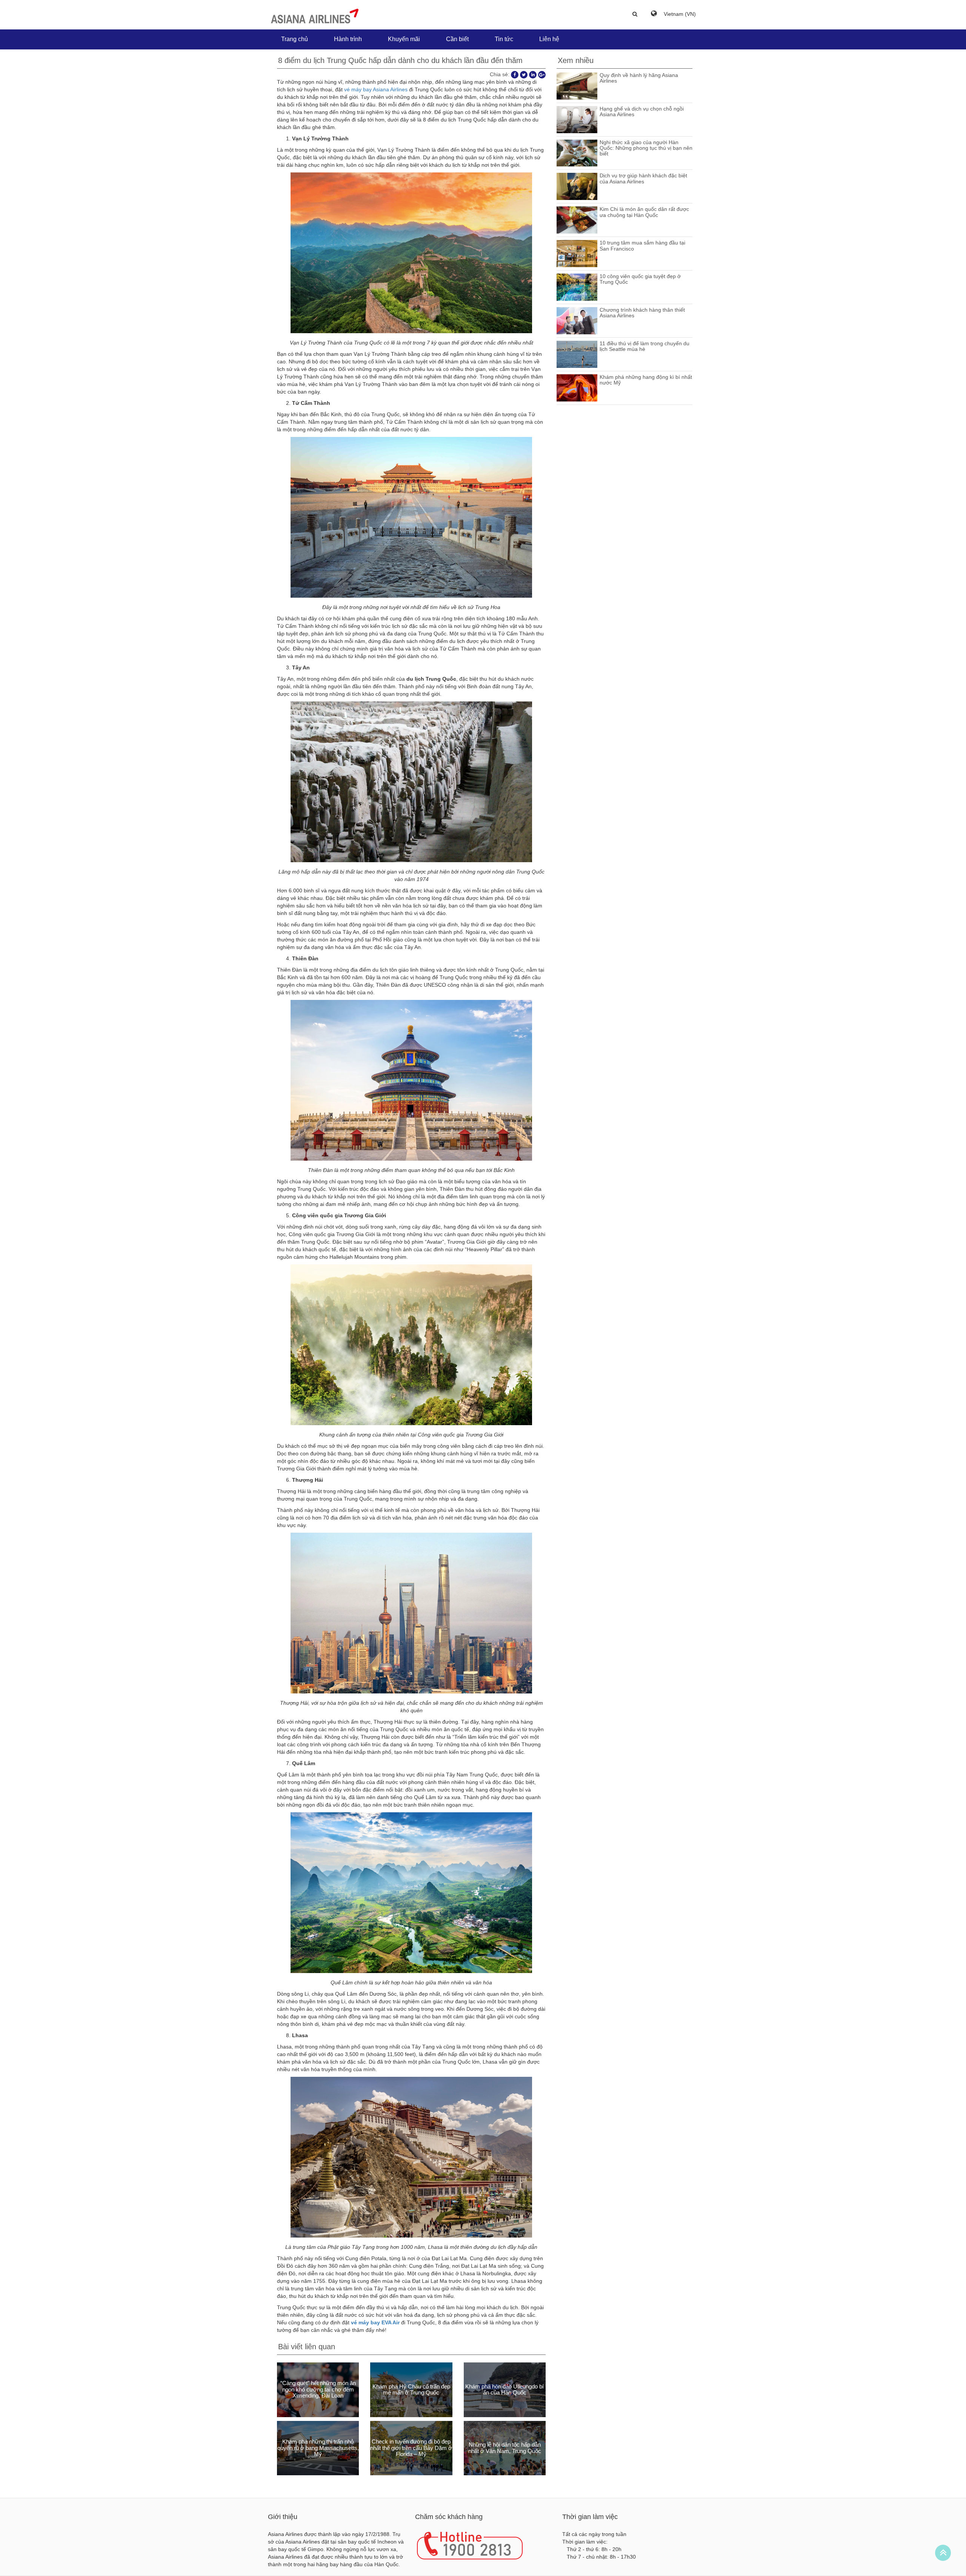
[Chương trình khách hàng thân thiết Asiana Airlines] (577, 320)
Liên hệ (549, 39)
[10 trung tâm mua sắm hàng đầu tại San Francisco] (577, 253)
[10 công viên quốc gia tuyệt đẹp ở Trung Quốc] (577, 287)
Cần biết (457, 39)
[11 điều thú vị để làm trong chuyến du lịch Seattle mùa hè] (577, 354)
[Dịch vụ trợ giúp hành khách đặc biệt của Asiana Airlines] (577, 186)
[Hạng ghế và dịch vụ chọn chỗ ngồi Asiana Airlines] (577, 119)
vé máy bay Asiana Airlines (376, 89)
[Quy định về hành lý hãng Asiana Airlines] (577, 85)
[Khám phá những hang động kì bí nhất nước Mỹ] (577, 387)
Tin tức (504, 39)
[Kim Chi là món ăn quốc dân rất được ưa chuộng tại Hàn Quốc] (577, 220)
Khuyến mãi (404, 39)
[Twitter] (524, 74)
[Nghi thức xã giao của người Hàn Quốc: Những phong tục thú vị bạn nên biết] (577, 152)
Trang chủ (295, 39)
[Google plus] (542, 74)
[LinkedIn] (533, 74)
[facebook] (515, 74)
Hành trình (348, 39)
